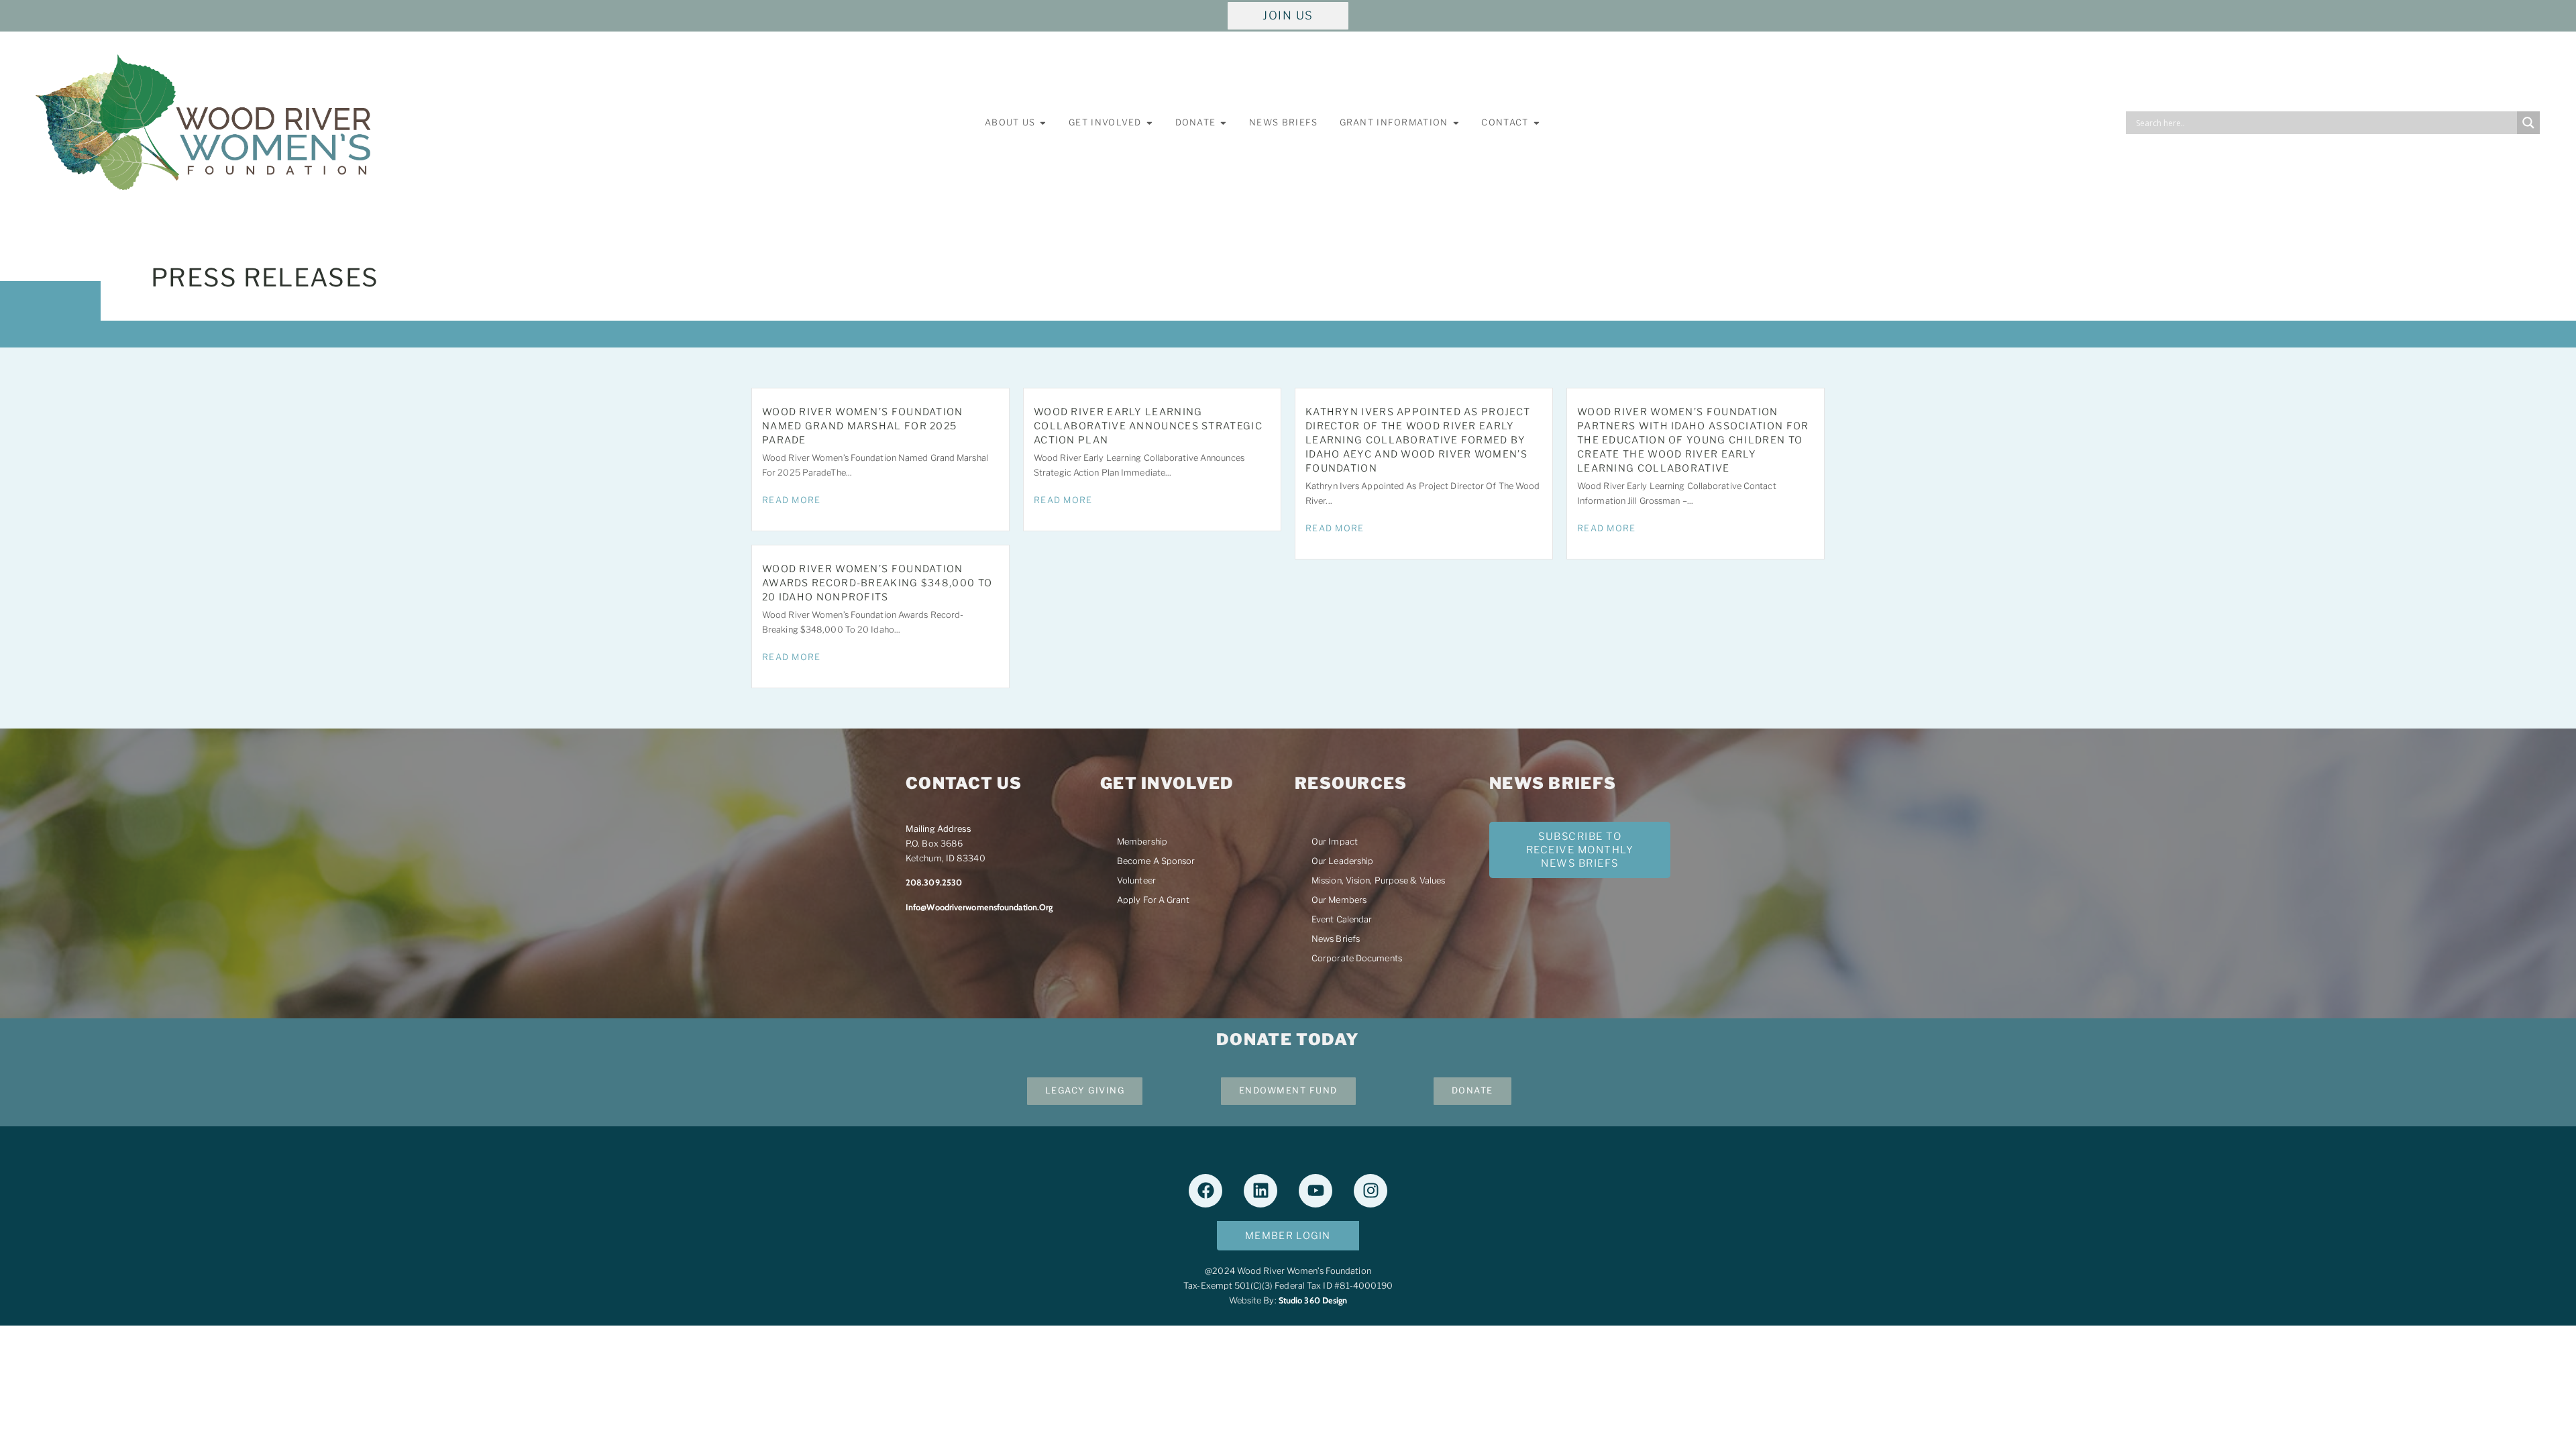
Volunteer (1136, 880)
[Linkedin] (1260, 1191)
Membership (1142, 842)
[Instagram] (1371, 1191)
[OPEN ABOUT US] (1043, 123)
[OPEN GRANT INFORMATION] (1456, 123)
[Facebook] (1205, 1191)
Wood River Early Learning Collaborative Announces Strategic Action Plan (1148, 426)
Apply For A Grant (1153, 900)
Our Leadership (1342, 861)
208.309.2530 (934, 882)
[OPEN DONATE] (1223, 123)
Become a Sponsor (1156, 861)
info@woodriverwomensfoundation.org (979, 907)
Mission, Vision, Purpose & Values (1378, 880)
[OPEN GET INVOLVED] (1149, 123)
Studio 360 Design (1313, 1300)
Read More (792, 500)
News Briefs (1336, 939)
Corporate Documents (1357, 958)
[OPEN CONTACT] (1537, 123)
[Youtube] (1316, 1191)
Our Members (1339, 900)
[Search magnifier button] (2528, 123)
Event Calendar (1342, 919)
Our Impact (1335, 842)
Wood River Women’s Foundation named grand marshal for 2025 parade (863, 426)
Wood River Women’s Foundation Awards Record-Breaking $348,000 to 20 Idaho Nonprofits (877, 583)
